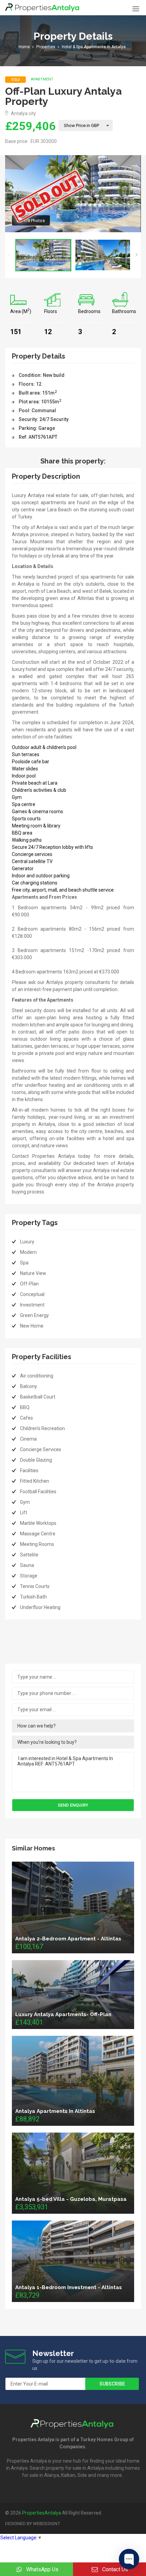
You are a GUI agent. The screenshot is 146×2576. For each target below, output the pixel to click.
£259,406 (30, 126)
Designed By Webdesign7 (32, 2524)
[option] (43, 255)
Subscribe (112, 2384)
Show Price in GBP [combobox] (81, 125)
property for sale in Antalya (75, 2468)
